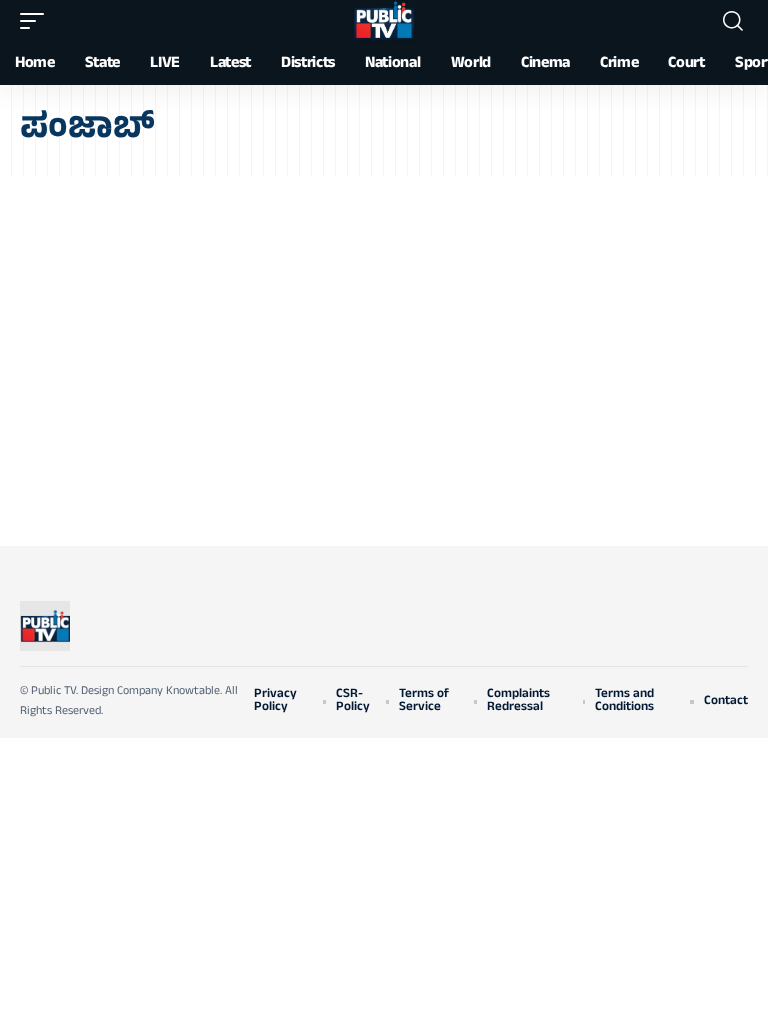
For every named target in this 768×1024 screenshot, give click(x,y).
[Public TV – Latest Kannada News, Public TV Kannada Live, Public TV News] (45, 626)
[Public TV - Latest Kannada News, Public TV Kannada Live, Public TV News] (384, 21)
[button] (37, 21)
